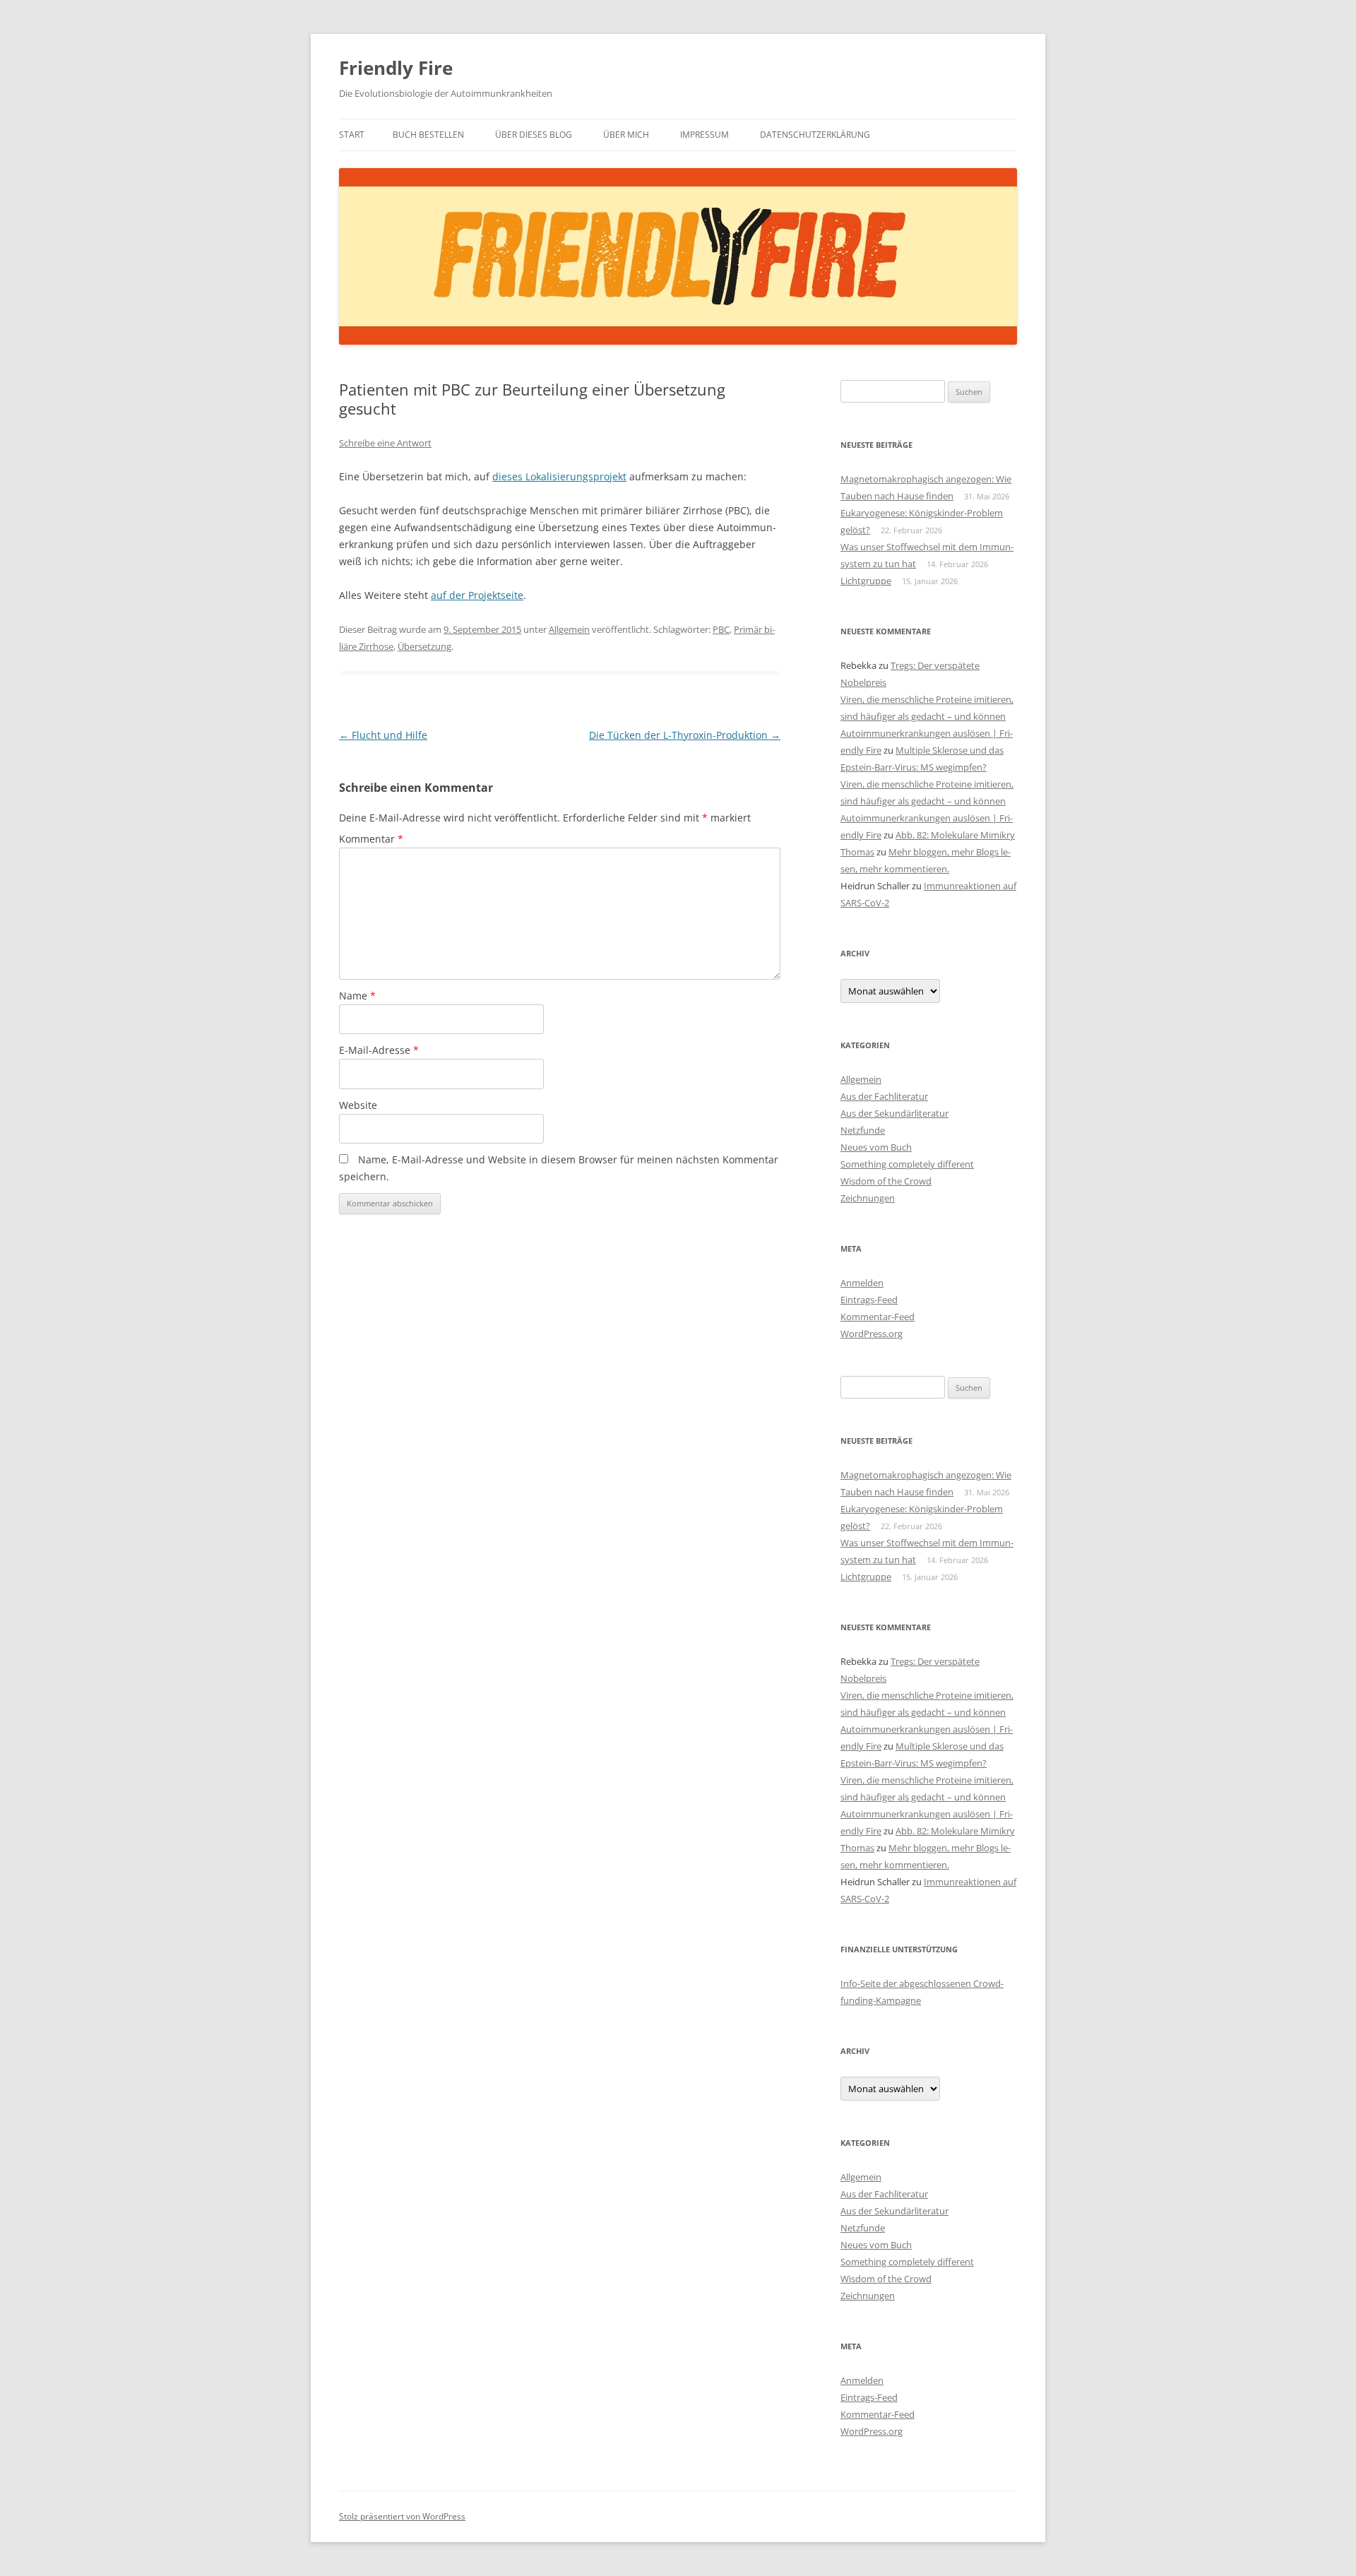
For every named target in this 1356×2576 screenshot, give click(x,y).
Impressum (704, 135)
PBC (721, 629)
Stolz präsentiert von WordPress (402, 2516)
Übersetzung (424, 646)
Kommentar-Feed (878, 1317)
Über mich (626, 135)
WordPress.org (872, 1334)
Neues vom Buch (876, 1147)
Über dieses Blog (534, 135)
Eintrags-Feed (869, 1300)
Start (352, 135)
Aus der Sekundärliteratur (894, 1113)
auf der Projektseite (477, 595)
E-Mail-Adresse (379, 1050)
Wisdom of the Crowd (886, 1181)
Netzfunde (863, 1130)
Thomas (857, 852)
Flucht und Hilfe (383, 735)
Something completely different (907, 1164)
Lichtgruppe (866, 581)
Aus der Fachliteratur (884, 1096)
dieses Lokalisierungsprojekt (559, 476)
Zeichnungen (868, 1198)
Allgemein (569, 629)
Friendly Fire (396, 68)
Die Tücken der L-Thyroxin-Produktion (685, 735)
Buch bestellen (428, 135)
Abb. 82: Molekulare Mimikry (955, 835)
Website (358, 1105)
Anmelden (862, 1283)
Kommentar (371, 839)
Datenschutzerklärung (815, 135)
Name (357, 996)
